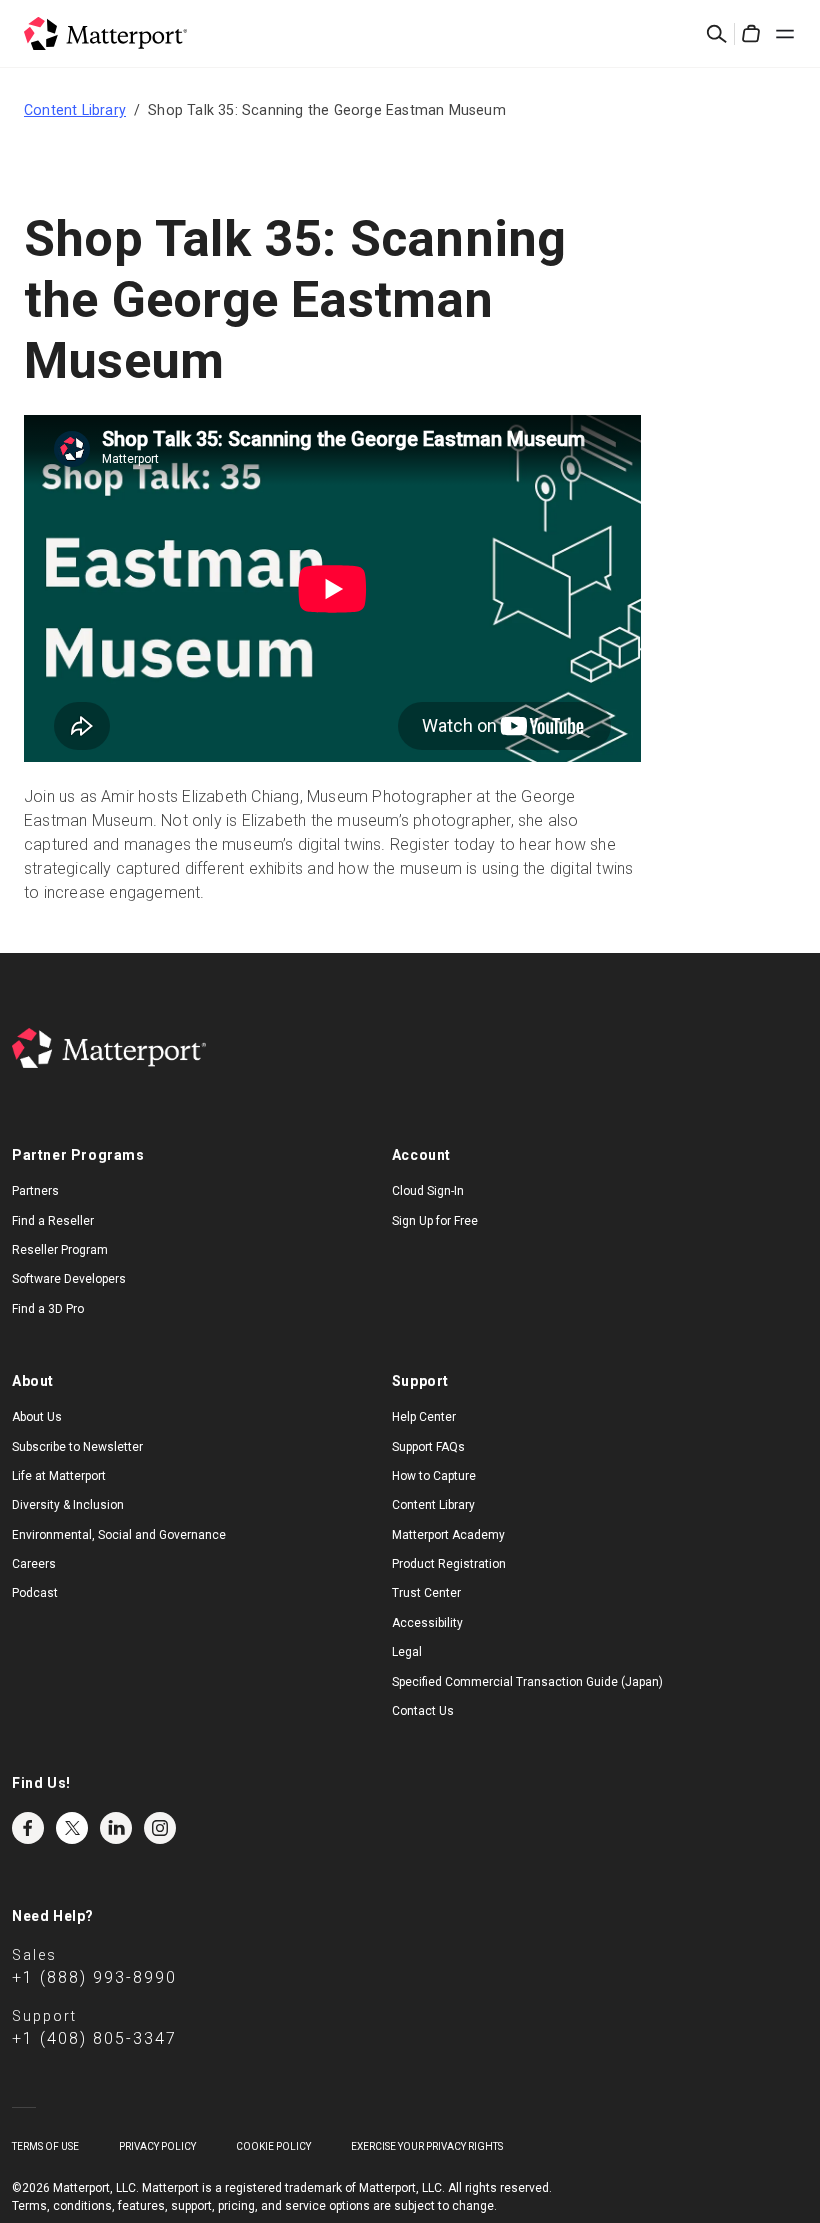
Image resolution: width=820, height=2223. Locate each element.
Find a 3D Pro (48, 1309)
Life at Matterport (59, 1476)
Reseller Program (60, 1250)
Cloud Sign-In (428, 1191)
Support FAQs (428, 1447)
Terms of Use (45, 2146)
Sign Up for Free (435, 1221)
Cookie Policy (273, 2146)
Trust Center (426, 1593)
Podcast (35, 1593)
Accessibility (427, 1623)
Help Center (424, 1417)
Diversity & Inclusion (68, 1505)
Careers (34, 1564)
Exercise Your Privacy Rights (427, 2146)
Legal (407, 1652)
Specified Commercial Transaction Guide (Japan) (527, 1682)
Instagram (160, 1828)
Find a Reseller (53, 1221)
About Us (37, 1417)
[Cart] (751, 34)
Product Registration (449, 1564)
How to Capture (434, 1476)
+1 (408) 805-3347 (94, 2038)
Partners (35, 1191)
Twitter (72, 1828)
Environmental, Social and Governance (119, 1535)
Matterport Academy (448, 1535)
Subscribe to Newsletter (77, 1447)
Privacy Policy (157, 2146)
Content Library (75, 110)
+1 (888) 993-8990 (94, 1977)
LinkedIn (116, 1828)
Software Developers (69, 1279)
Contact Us (423, 1711)
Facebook (28, 1828)
